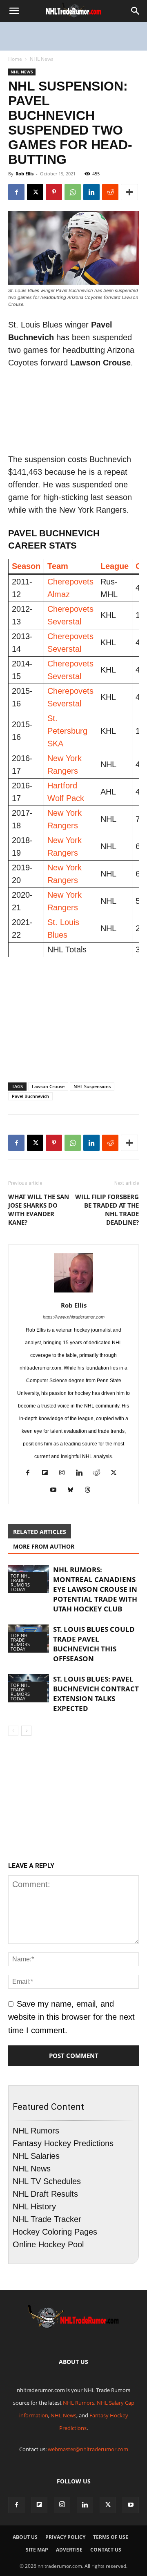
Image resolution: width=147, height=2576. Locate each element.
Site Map (37, 2550)
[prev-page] (13, 1731)
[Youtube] (57, 1491)
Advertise (69, 2550)
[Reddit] (99, 1474)
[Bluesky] (74, 1491)
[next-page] (26, 1731)
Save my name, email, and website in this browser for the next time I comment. (71, 2017)
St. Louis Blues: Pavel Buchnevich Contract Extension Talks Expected (96, 1694)
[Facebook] (16, 192)
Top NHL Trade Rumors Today (20, 1582)
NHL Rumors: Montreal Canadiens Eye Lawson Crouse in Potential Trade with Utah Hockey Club (95, 1589)
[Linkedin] (91, 192)
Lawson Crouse (48, 1086)
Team (58, 566)
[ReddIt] (110, 192)
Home (15, 59)
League (115, 566)
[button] (14, 11)
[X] (35, 192)
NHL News (42, 59)
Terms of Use (111, 2537)
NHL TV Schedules (47, 2181)
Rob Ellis (24, 174)
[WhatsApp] (73, 192)
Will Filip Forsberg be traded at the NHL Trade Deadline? (107, 1209)
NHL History (34, 2206)
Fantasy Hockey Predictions (63, 2143)
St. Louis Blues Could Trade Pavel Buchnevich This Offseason (94, 1644)
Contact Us (106, 2550)
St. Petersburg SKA (67, 731)
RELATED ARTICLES (40, 1532)
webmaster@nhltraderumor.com (88, 2449)
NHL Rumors (36, 2131)
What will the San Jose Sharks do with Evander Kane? (39, 1209)
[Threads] (91, 1491)
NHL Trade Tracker (47, 2219)
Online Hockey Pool (48, 2244)
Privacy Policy (65, 2537)
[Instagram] (65, 1474)
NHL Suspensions (92, 1086)
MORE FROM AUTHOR (44, 1546)
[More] (129, 192)
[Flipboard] (48, 1474)
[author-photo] (73, 1292)
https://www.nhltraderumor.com (74, 1317)
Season (26, 566)
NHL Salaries (36, 2156)
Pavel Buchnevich (30, 1096)
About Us (25, 2537)
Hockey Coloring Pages (55, 2232)
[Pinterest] (54, 192)
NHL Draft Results (45, 2194)
